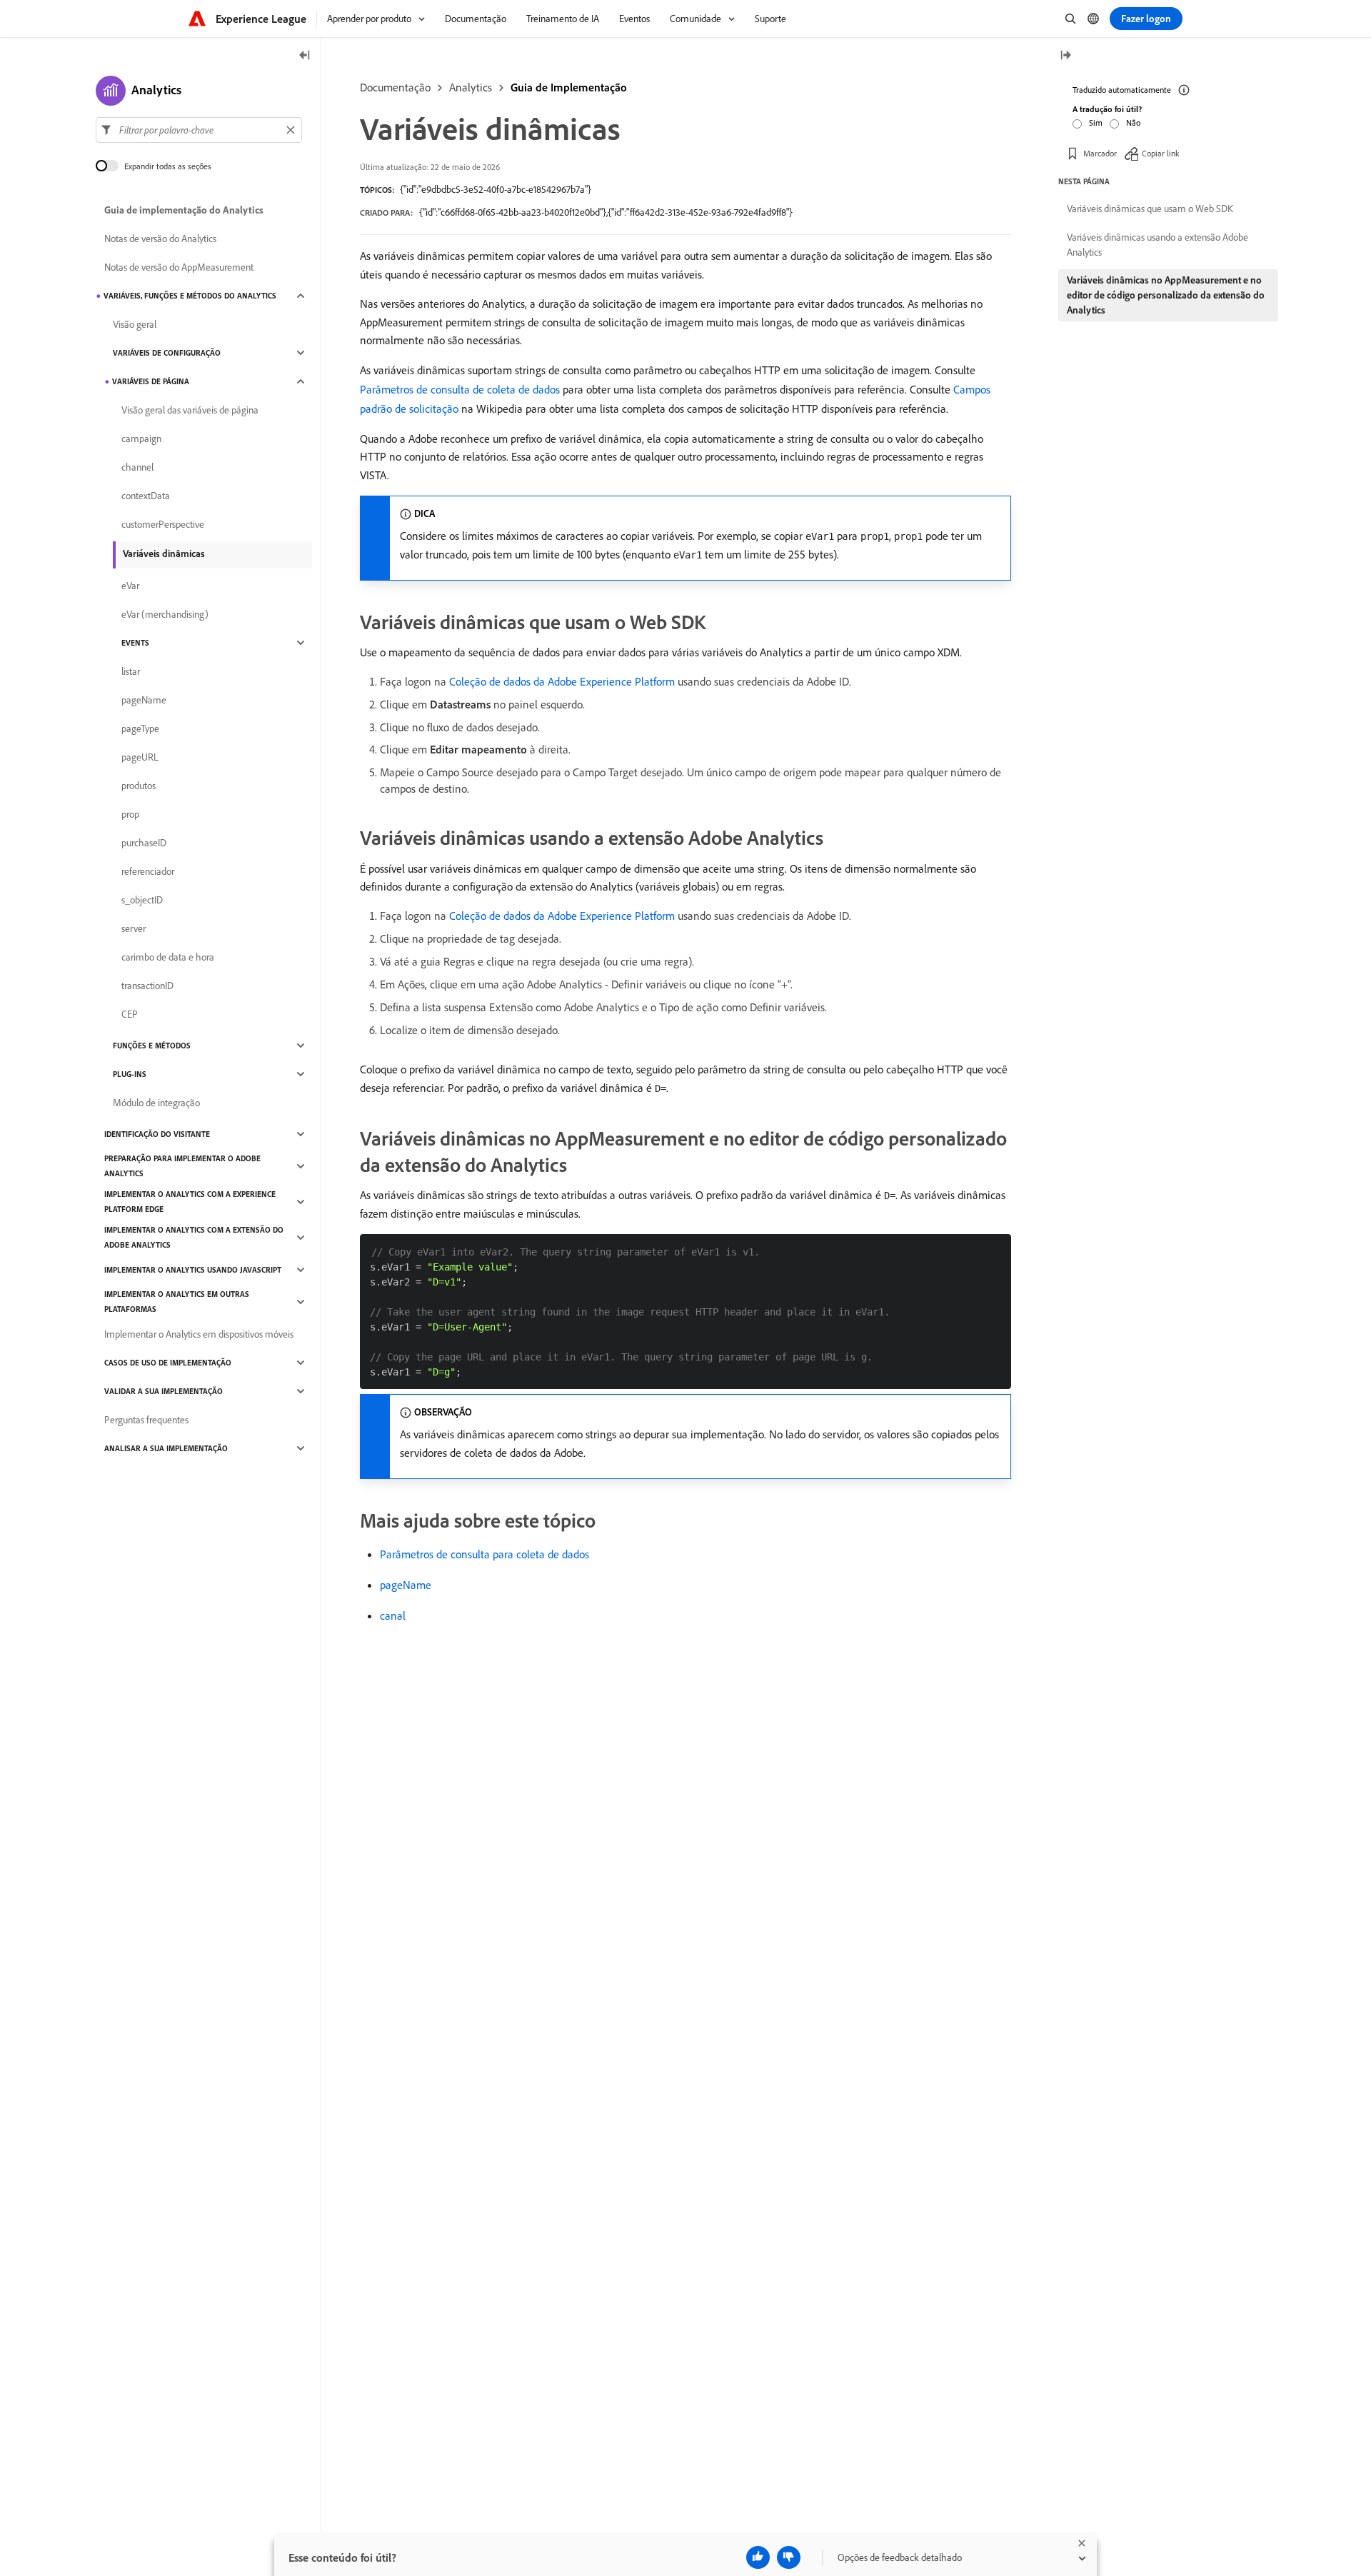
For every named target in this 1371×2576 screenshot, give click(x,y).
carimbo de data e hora (168, 957)
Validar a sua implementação (164, 1391)
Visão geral (135, 324)
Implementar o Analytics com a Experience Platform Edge (190, 1202)
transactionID (147, 986)
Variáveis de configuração (167, 353)
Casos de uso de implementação (168, 1363)
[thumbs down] (789, 2557)
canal (393, 1615)
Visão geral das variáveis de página (190, 410)
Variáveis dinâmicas (164, 553)
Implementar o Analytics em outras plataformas (177, 1302)
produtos (139, 786)
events (135, 643)
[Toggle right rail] (1065, 56)
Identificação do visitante (157, 1134)
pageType (140, 728)
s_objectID (142, 900)
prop (130, 814)
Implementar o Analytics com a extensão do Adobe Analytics (194, 1237)
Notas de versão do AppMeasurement (179, 267)
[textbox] (199, 130)
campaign (141, 438)
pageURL (140, 757)
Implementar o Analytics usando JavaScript (193, 1270)
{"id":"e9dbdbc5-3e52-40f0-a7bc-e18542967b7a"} (496, 189)
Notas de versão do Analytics (160, 239)
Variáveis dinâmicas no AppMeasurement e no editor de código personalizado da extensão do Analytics (1166, 295)
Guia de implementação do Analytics (184, 210)
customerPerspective (163, 524)
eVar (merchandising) (165, 614)
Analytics (471, 87)
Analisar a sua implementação (166, 1448)
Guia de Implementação (569, 87)
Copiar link (1161, 153)
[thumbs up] (758, 2557)
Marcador (1100, 153)
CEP (130, 1014)
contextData (146, 496)
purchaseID (144, 843)
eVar (130, 586)
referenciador (148, 871)
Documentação (395, 87)
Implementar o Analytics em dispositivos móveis (199, 1334)
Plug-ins (130, 1074)
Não (1133, 122)
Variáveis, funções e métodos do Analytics (190, 296)
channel (137, 467)
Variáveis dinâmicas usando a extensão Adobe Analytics (1157, 245)
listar (131, 671)
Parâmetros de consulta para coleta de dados (484, 1554)
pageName (406, 1585)
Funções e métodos (152, 1046)
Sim (1096, 122)
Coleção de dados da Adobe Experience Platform (562, 681)
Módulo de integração (156, 1103)
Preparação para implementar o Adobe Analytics (182, 1166)
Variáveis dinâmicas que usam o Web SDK (1150, 209)
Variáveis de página (151, 381)
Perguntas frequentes (146, 1420)
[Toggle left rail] (305, 56)
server (134, 928)
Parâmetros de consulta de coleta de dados (460, 389)
